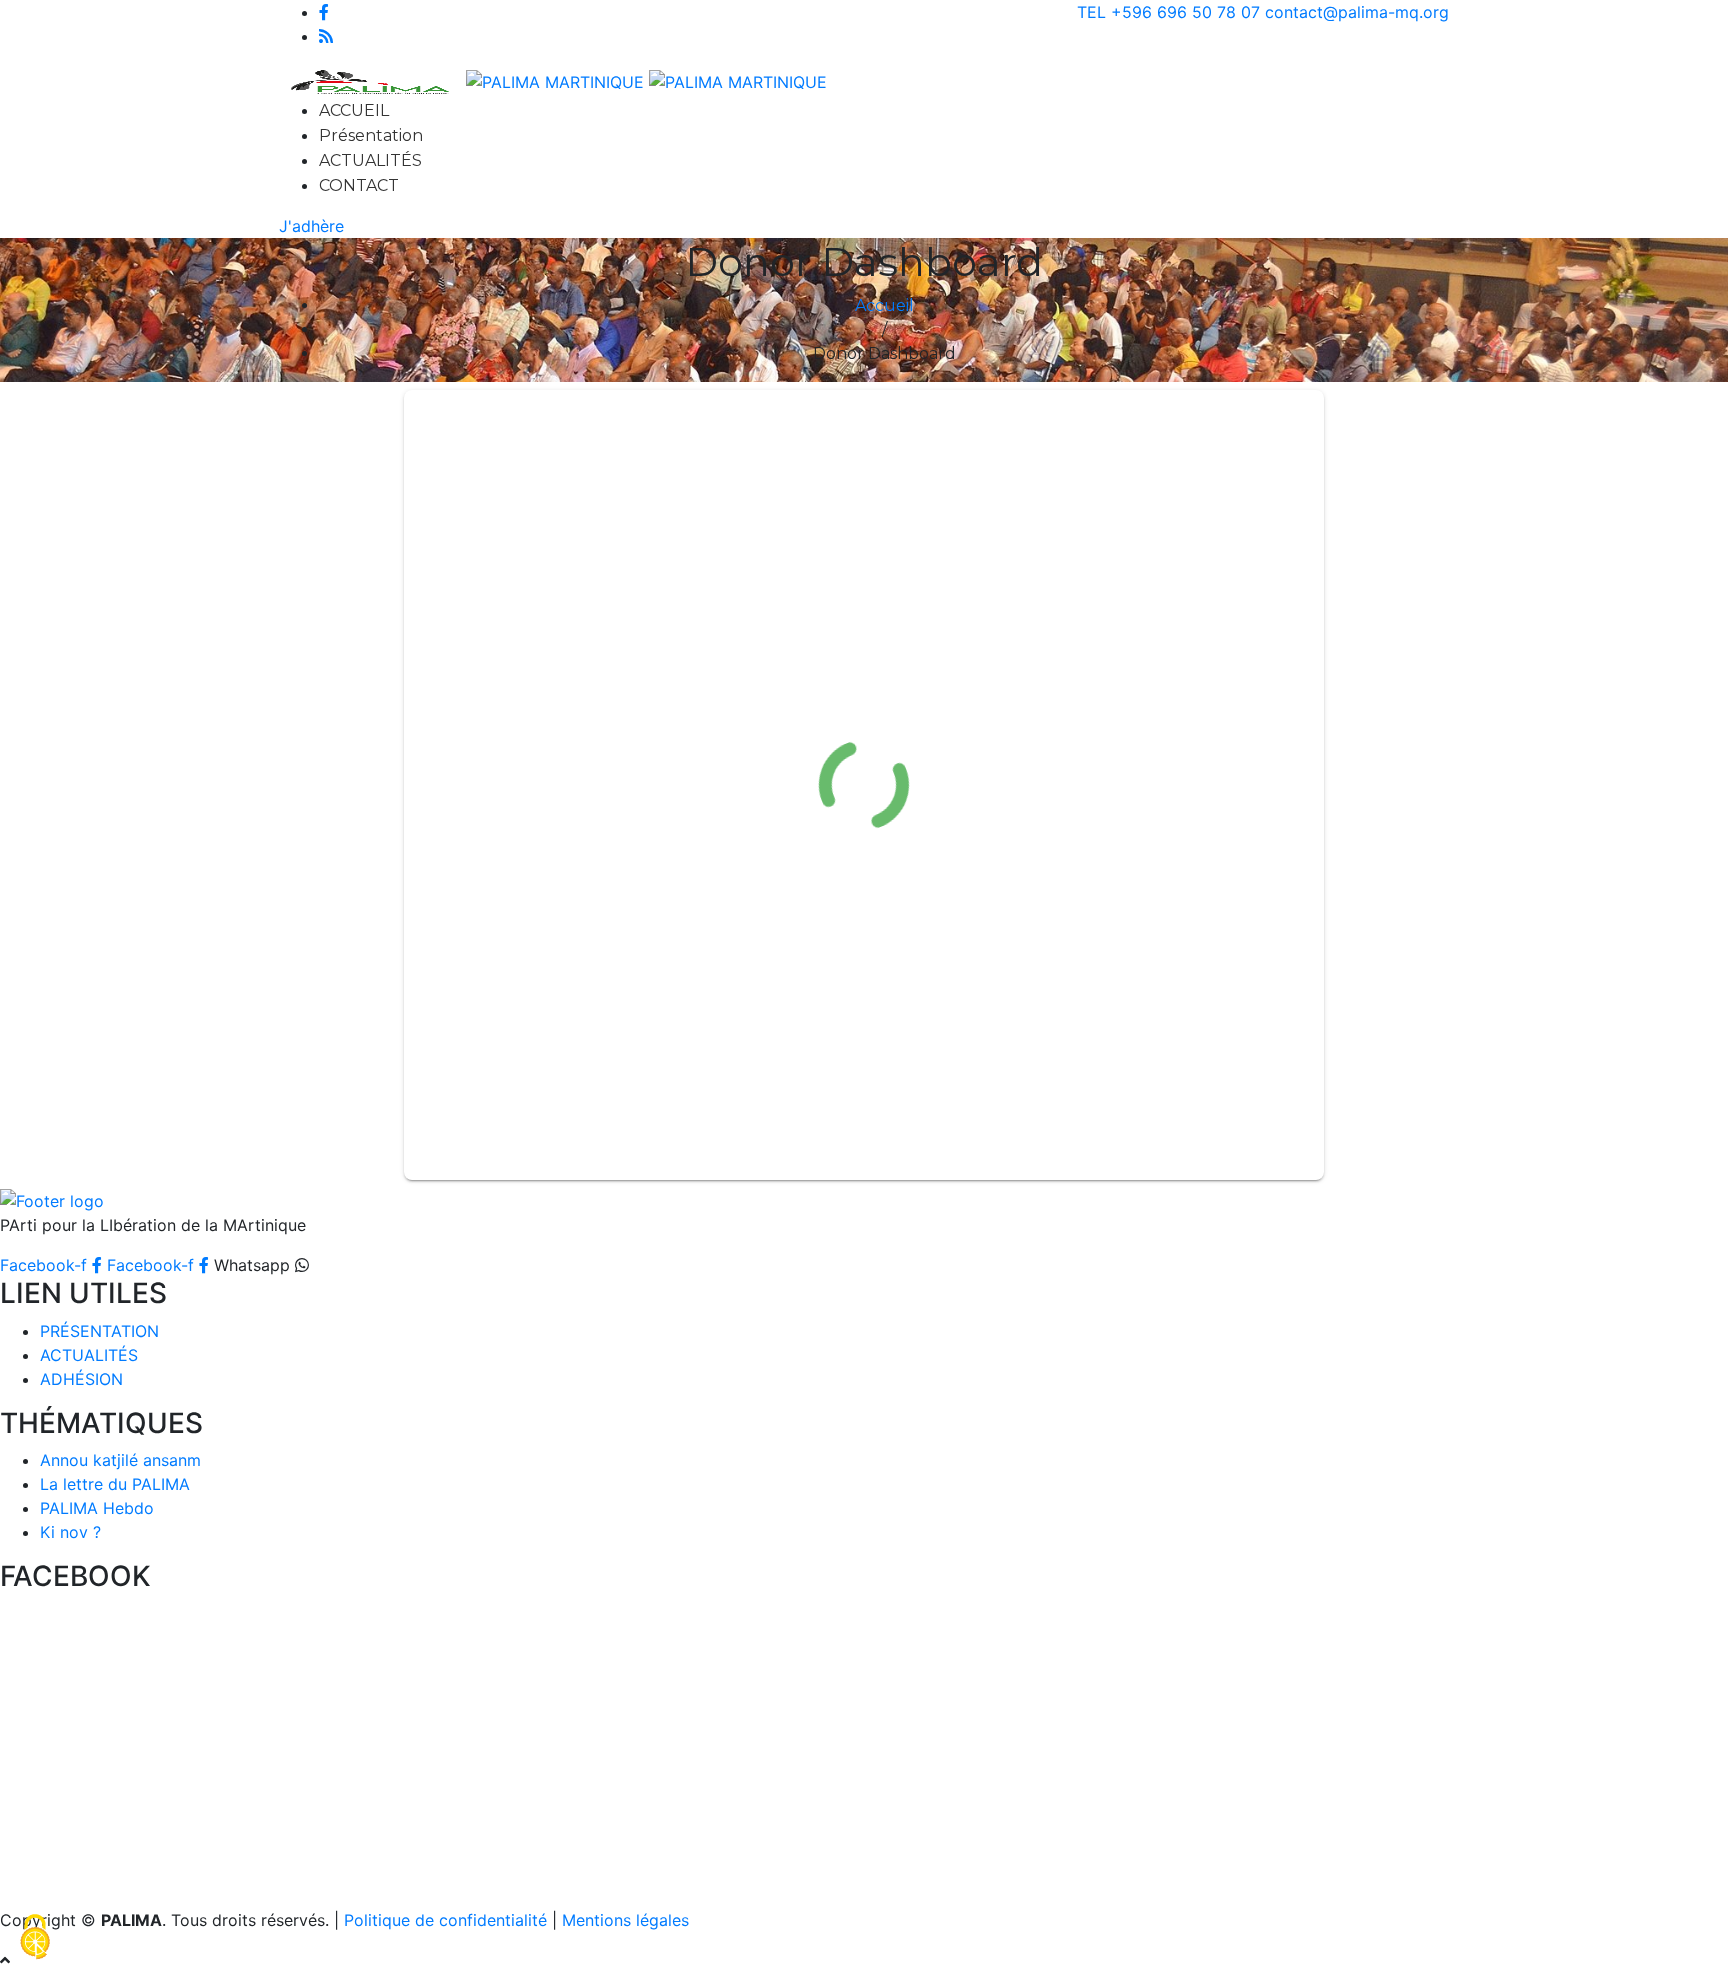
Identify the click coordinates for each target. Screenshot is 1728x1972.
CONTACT (359, 185)
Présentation (371, 135)
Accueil (884, 305)
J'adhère (311, 226)
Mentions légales (625, 1920)
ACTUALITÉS (370, 160)
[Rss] (326, 36)
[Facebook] (324, 12)
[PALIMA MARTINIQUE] (555, 80)
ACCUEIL (354, 110)
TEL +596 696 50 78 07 (1168, 12)
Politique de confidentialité (445, 1920)
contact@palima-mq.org (1357, 12)
